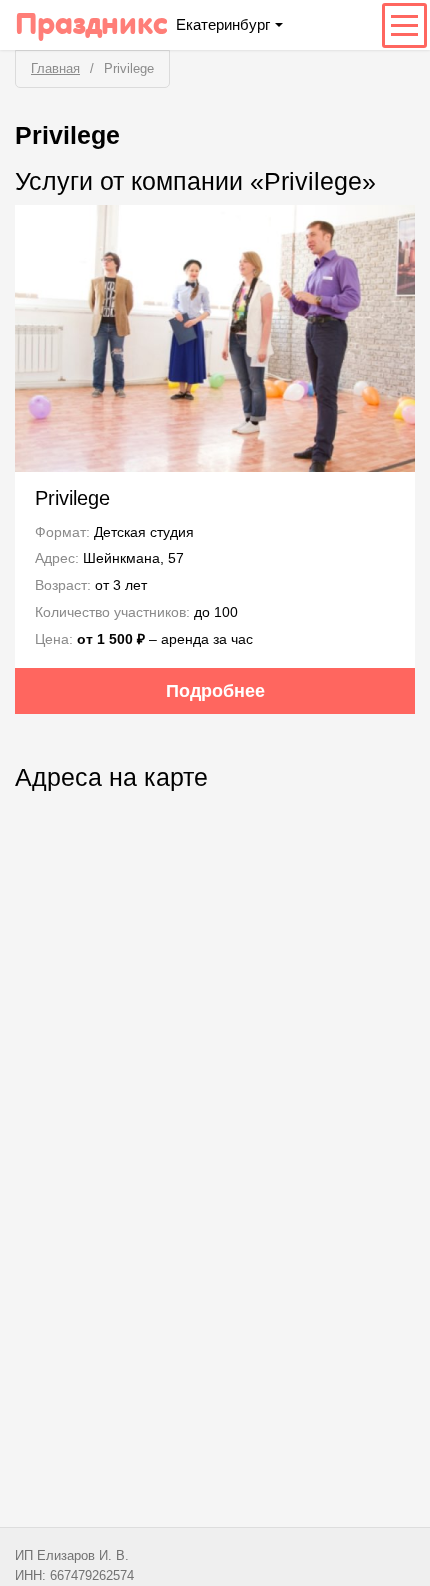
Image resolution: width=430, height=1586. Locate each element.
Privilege (72, 498)
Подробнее (215, 691)
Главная (55, 68)
